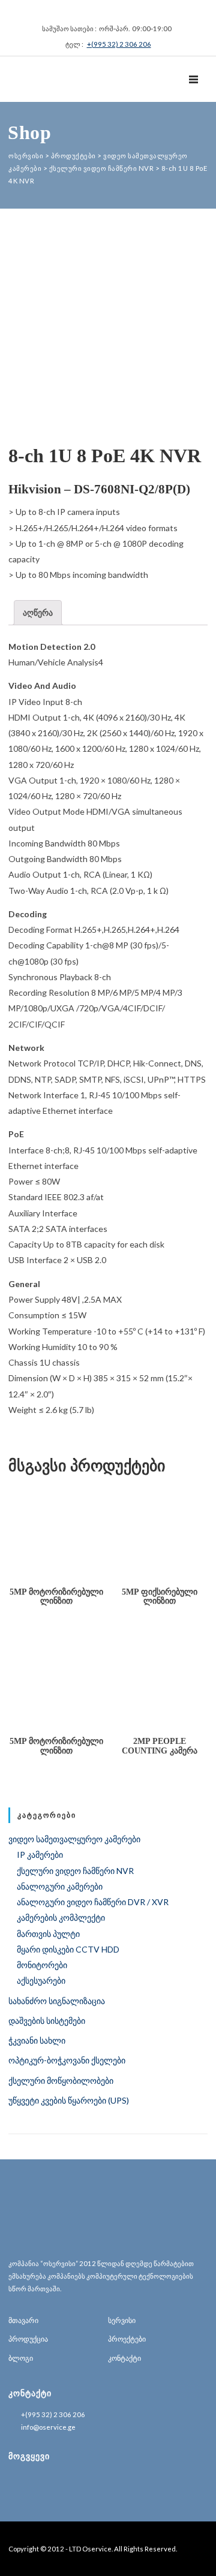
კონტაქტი (124, 2358)
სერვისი (122, 2320)
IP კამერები (40, 1855)
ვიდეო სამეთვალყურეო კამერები (74, 1839)
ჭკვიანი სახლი (37, 2040)
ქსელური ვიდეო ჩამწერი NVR (75, 1871)
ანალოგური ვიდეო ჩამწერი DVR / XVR (93, 1902)
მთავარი (23, 2320)
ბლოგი (21, 2358)
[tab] (38, 613)
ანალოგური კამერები (60, 1886)
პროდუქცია (28, 2339)
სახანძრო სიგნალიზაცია (57, 2001)
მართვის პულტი (48, 1934)
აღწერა (38, 612)
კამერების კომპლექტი (61, 1917)
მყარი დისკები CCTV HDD (68, 1949)
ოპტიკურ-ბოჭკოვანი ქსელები (67, 2060)
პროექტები (127, 2339)
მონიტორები (42, 1965)
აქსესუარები (41, 1980)
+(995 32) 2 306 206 (119, 44)
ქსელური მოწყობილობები (61, 2081)
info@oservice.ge (48, 2427)
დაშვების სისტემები (47, 2021)
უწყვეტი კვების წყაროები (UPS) (69, 2100)
